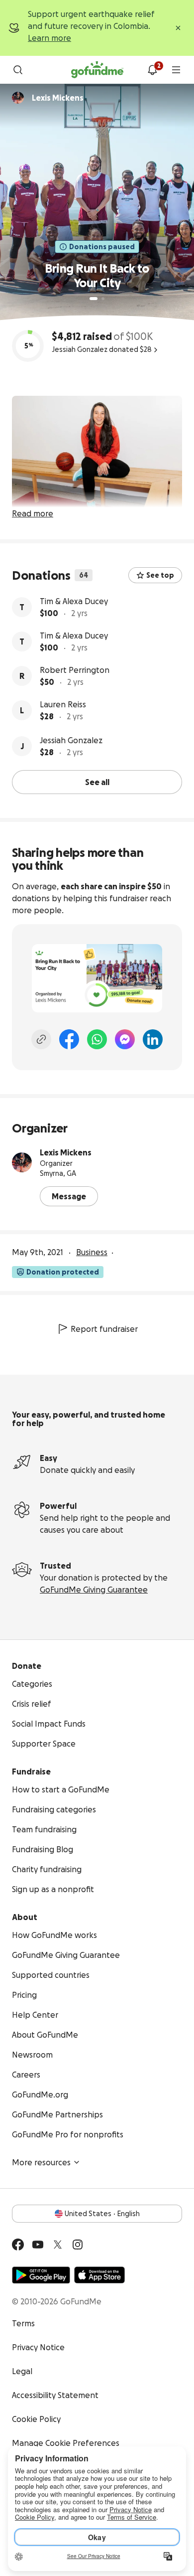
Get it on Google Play (41, 2275)
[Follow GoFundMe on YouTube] (38, 2245)
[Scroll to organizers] (18, 98)
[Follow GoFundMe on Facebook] (18, 2245)
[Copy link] (41, 1039)
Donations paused (102, 247)
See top (160, 575)
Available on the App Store (99, 2275)
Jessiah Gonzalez (71, 740)
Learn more (49, 38)
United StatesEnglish (102, 2214)
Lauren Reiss (63, 704)
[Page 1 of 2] (94, 299)
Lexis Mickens (66, 1152)
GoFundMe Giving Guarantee (94, 1590)
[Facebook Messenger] (125, 1039)
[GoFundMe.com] (97, 70)
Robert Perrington (75, 670)
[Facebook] (69, 1039)
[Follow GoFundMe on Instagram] (78, 2245)
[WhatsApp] (97, 1039)
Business (92, 1252)
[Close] (178, 28)
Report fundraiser (104, 1329)
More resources (41, 2162)
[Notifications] (152, 70)
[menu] (176, 70)
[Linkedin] (153, 1039)
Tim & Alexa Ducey (74, 601)
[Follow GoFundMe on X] (58, 2245)
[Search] (18, 70)
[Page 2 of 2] (103, 299)
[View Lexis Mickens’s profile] (22, 1162)
